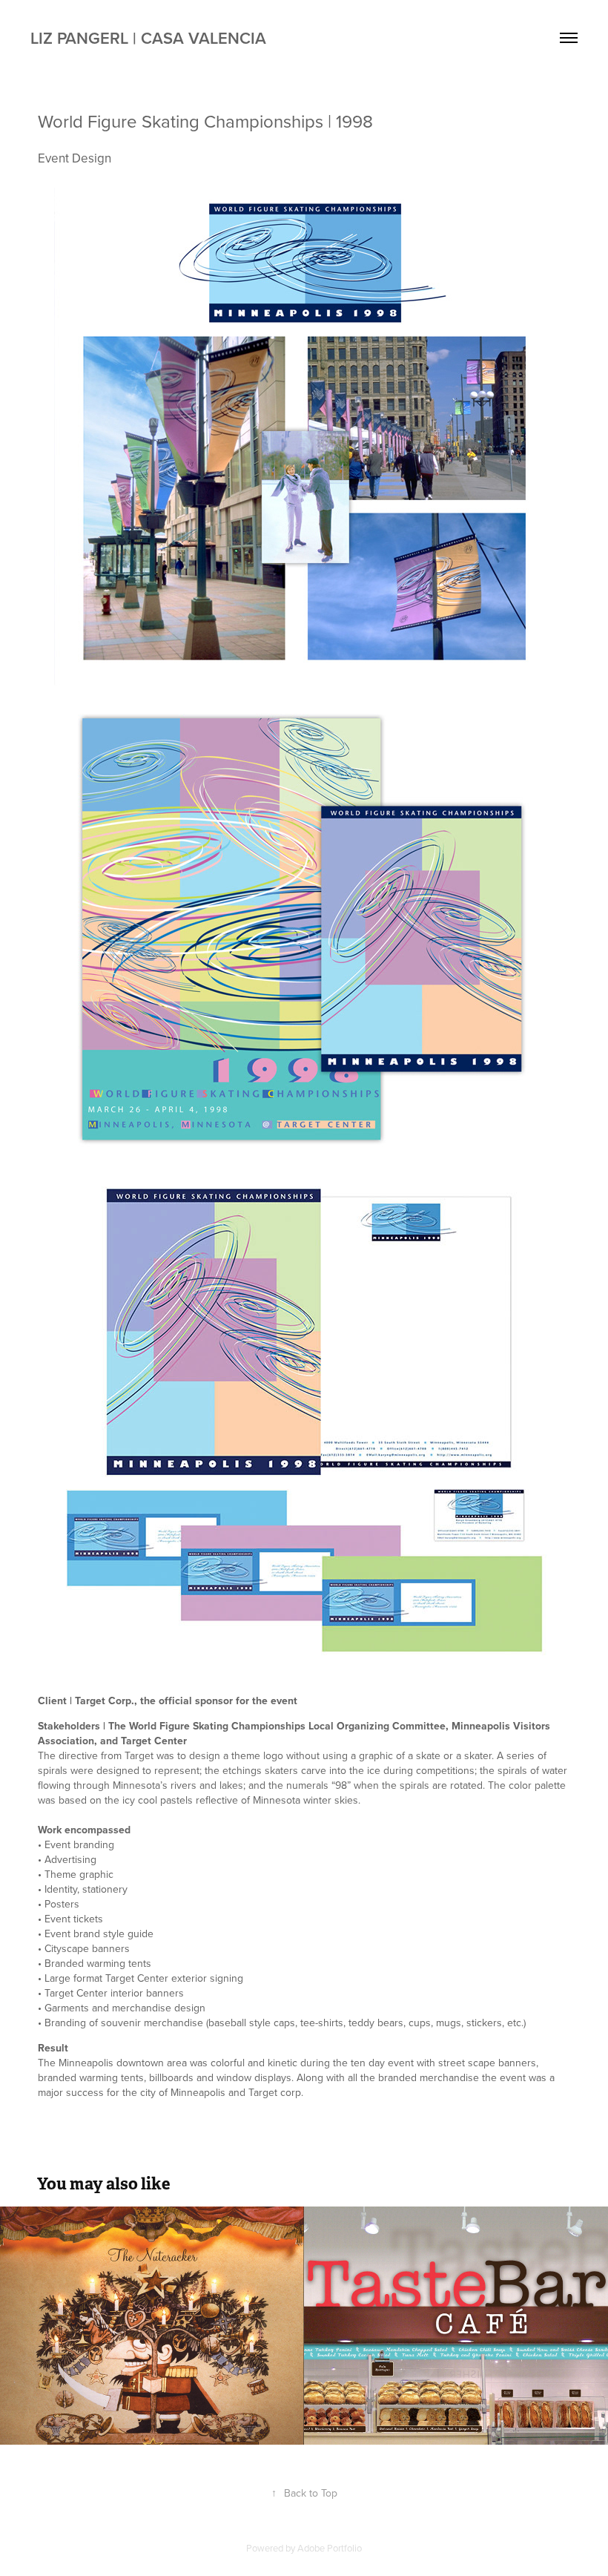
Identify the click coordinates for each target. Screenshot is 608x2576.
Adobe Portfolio (330, 2548)
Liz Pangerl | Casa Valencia (148, 38)
